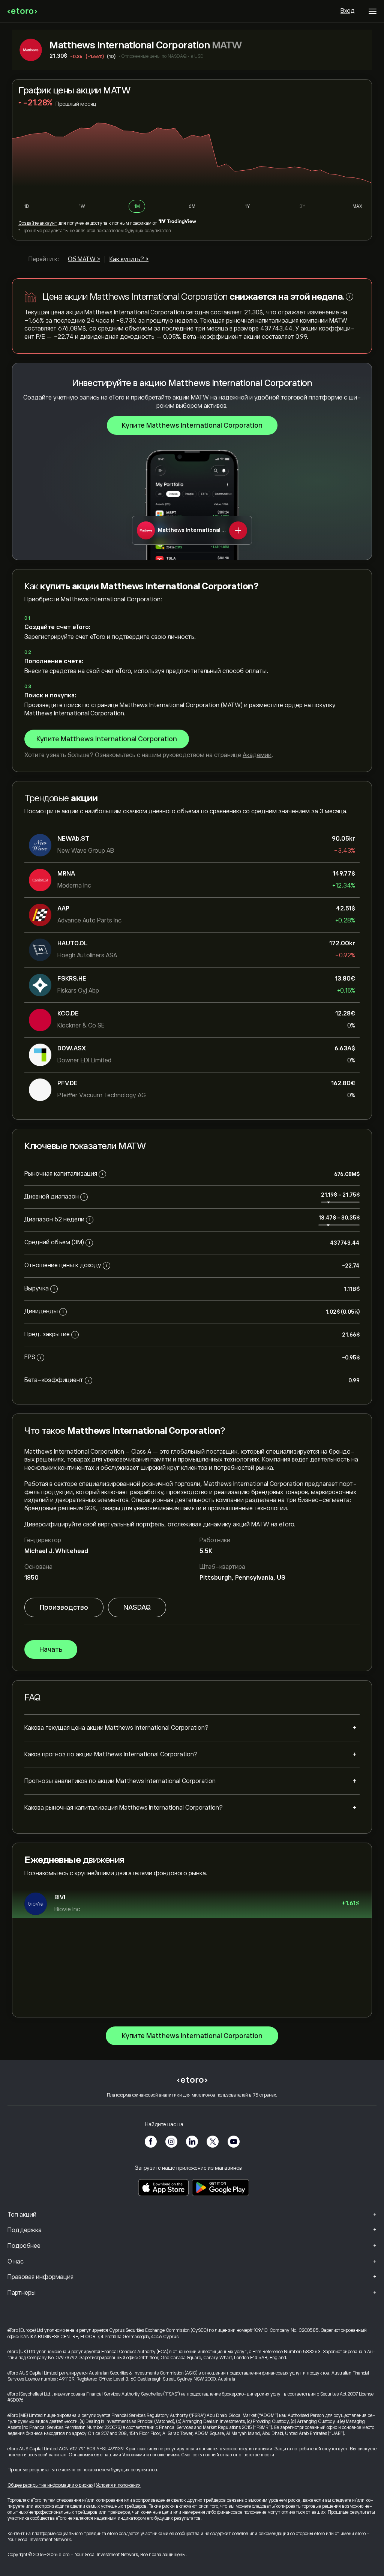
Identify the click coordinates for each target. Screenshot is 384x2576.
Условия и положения (118, 2485)
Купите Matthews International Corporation (192, 425)
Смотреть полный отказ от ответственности (228, 2455)
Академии (257, 755)
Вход (348, 11)
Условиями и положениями (151, 2455)
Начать (51, 1649)
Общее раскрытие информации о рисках (50, 2485)
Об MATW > (84, 259)
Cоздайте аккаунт (38, 223)
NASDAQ (137, 1607)
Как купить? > (129, 259)
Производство (64, 1607)
